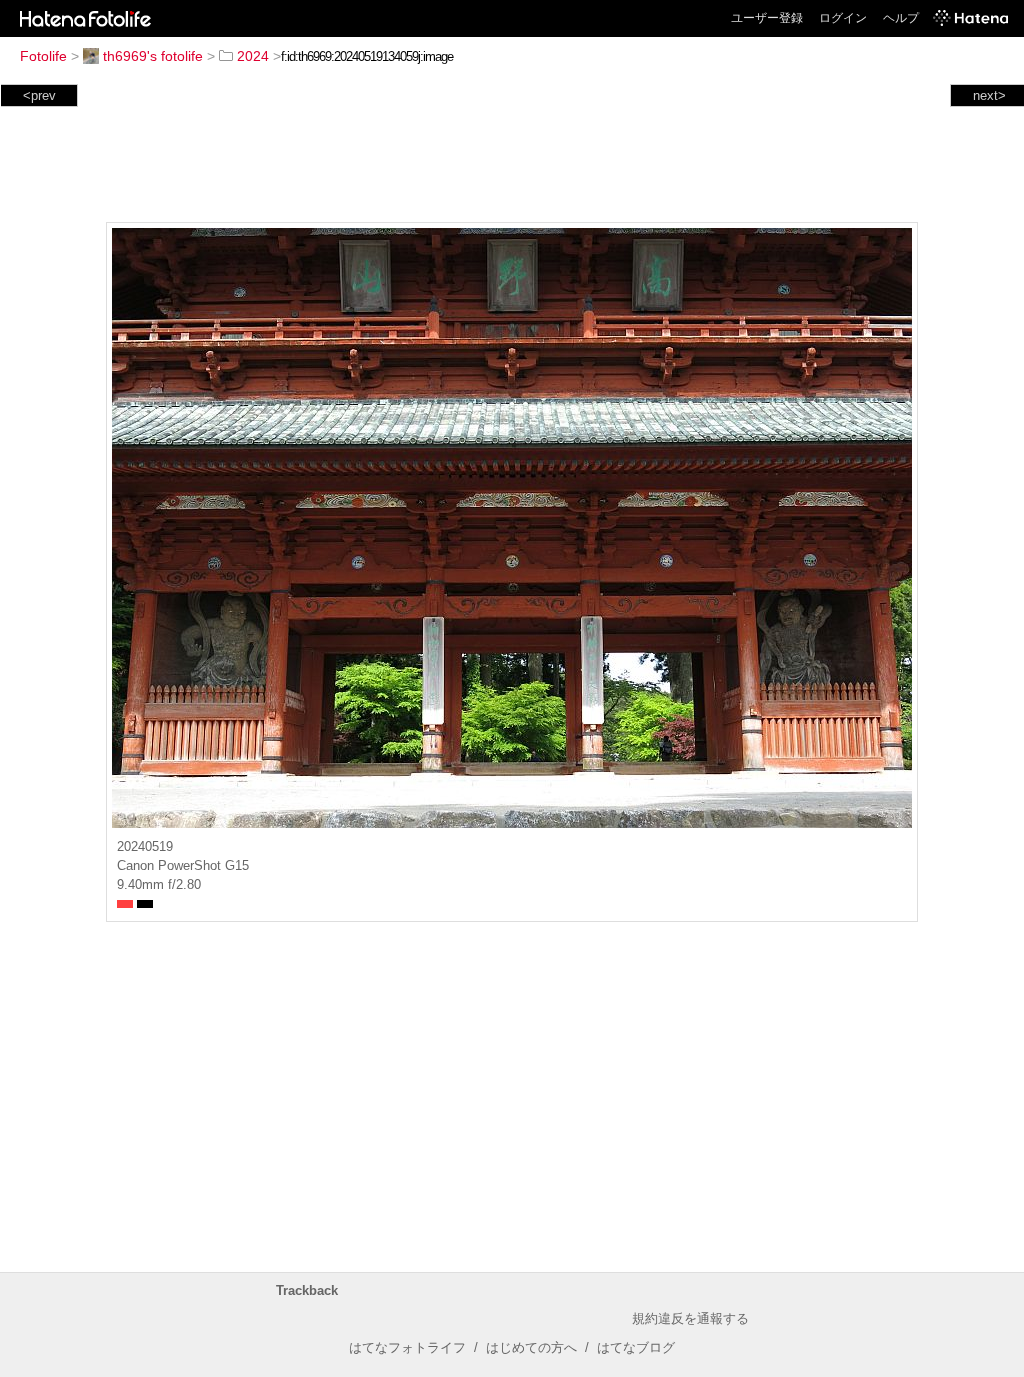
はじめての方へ (531, 1347)
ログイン (843, 18)
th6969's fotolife (153, 56)
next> (989, 95)
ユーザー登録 (767, 18)
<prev (39, 95)
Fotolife (43, 56)
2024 (253, 56)
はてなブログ (636, 1347)
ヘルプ (901, 18)
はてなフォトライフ (407, 1347)
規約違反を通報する (690, 1318)
